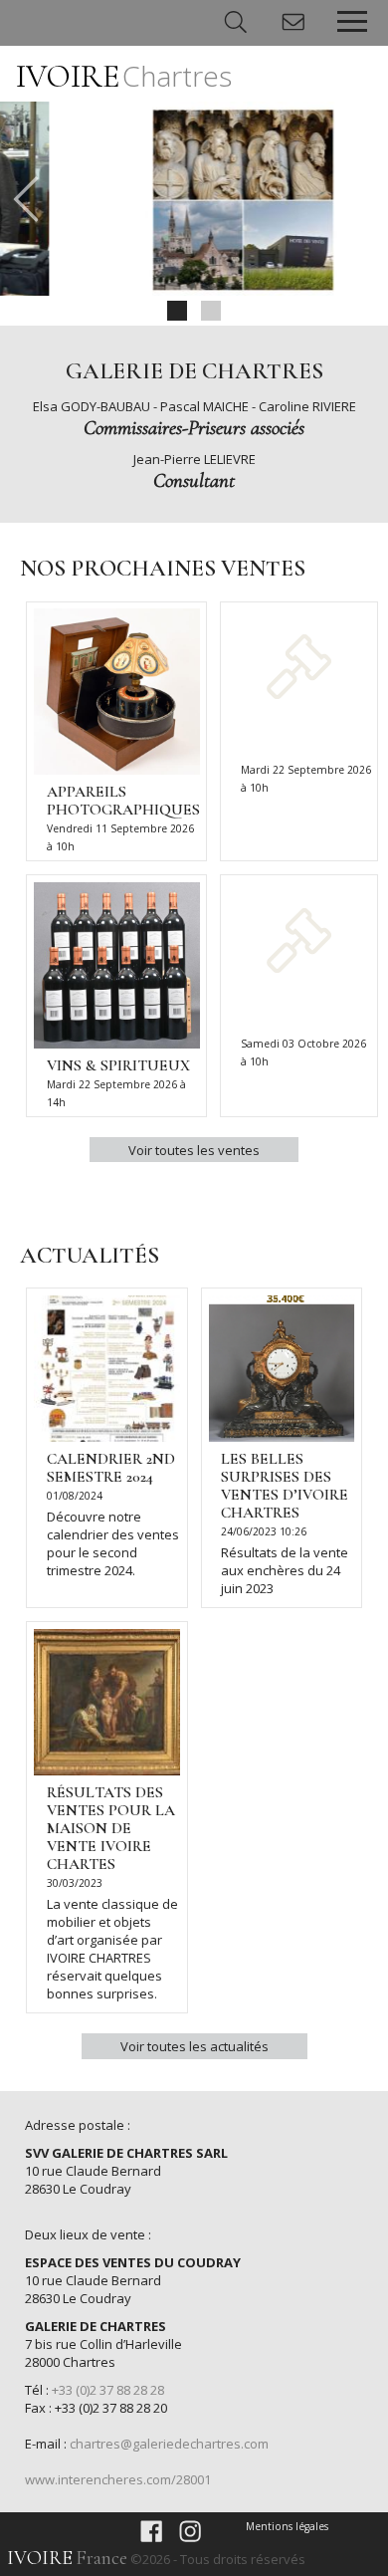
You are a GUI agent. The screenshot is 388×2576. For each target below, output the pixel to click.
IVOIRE (124, 76)
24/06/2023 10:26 (264, 1531)
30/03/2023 (75, 1883)
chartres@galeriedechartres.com (169, 2444)
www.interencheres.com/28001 (118, 2479)
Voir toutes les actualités (194, 2046)
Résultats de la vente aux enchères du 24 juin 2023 (285, 1570)
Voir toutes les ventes (194, 1150)
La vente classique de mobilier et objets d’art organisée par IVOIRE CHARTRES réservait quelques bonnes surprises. (112, 1949)
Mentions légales (287, 2526)
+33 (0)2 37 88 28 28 (108, 2390)
